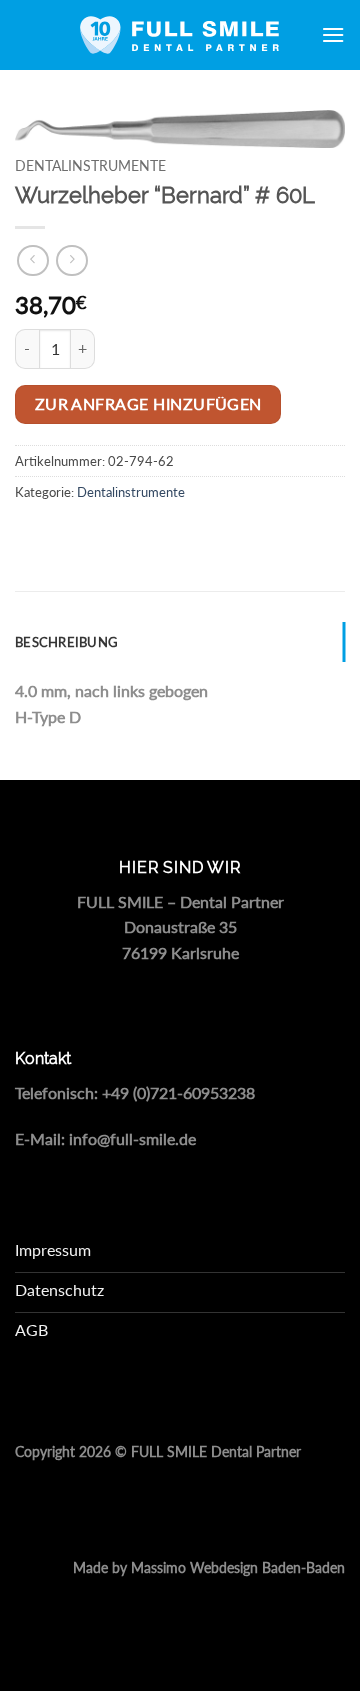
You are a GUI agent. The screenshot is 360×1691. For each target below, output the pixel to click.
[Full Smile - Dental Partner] (180, 35)
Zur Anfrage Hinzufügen (148, 404)
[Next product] (32, 260)
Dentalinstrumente (90, 166)
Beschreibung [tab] (66, 642)
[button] (333, 34)
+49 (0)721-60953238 (178, 1092)
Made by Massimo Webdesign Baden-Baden (209, 1568)
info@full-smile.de (132, 1138)
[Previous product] (71, 260)
